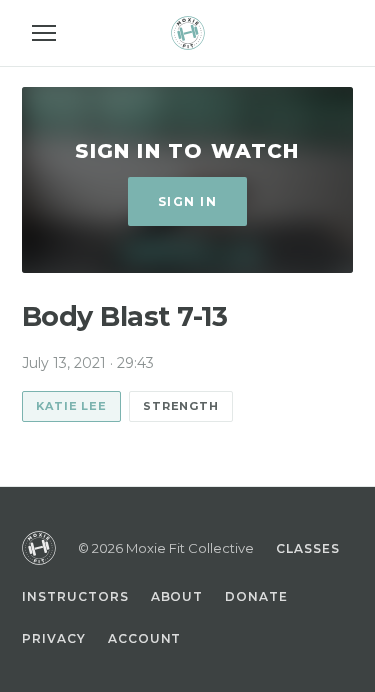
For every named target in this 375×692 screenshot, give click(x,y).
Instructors (75, 596)
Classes (308, 548)
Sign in (187, 201)
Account (145, 638)
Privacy (54, 638)
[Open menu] (44, 33)
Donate (256, 596)
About (177, 596)
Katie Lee (71, 406)
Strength (181, 406)
